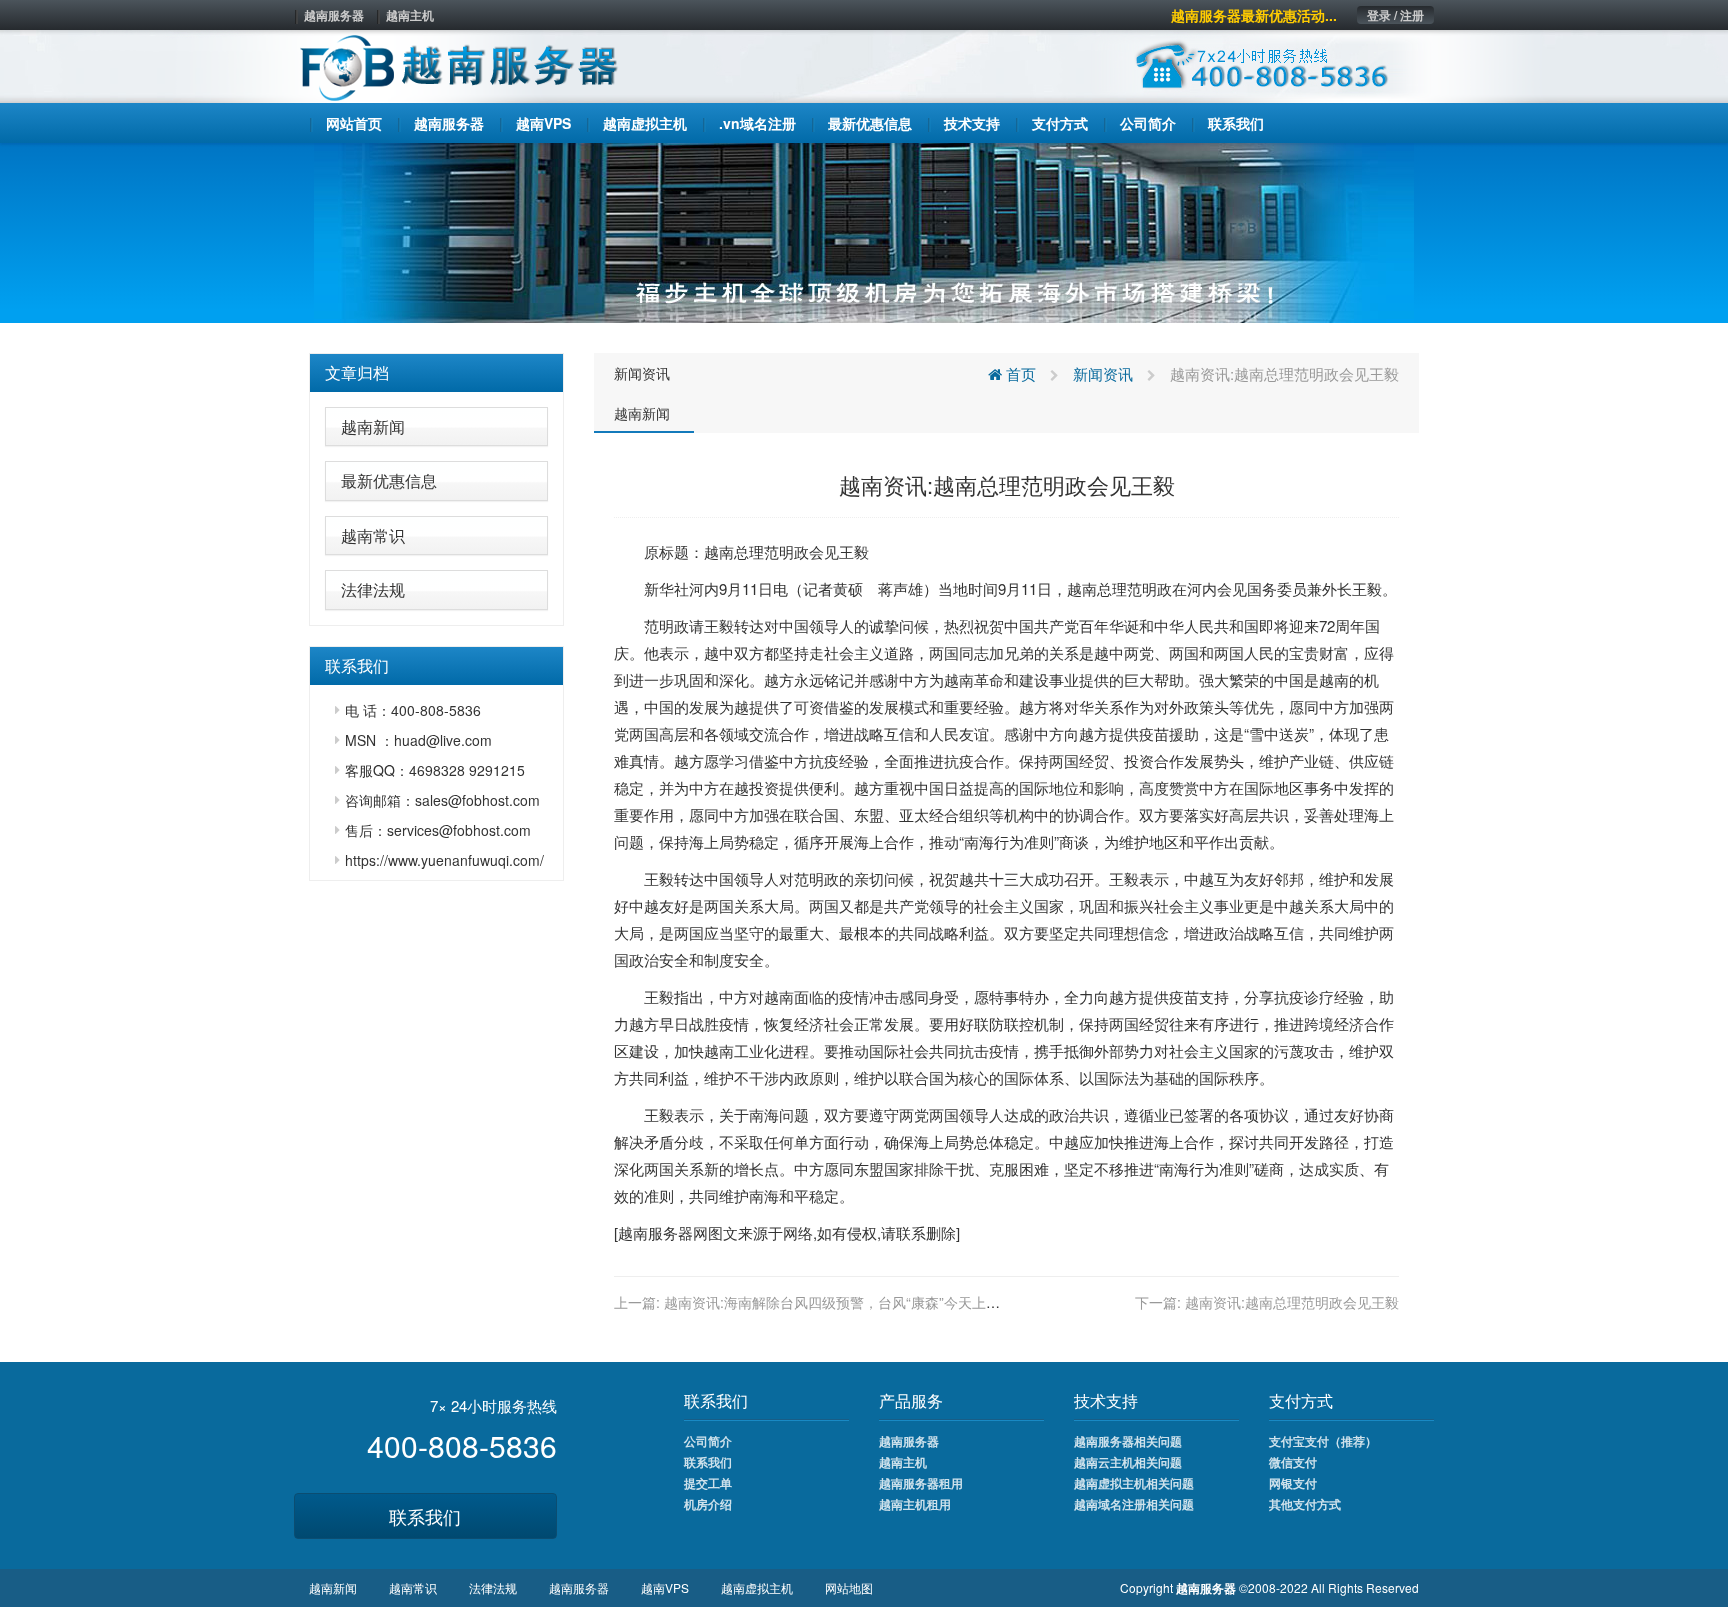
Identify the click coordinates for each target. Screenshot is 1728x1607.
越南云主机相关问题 (1128, 1462)
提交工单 (708, 1483)
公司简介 (708, 1441)
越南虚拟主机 (757, 1587)
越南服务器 (334, 15)
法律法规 (373, 589)
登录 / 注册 (1395, 15)
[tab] (436, 373)
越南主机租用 (915, 1504)
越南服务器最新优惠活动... (1254, 15)
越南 (719, 551)
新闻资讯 (642, 373)
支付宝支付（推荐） (1323, 1441)
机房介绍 (708, 1504)
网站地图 (849, 1587)
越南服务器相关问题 (1128, 1441)
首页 (1019, 373)
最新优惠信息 (389, 480)
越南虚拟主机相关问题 (1134, 1483)
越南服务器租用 (921, 1483)
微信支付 (1293, 1462)
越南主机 (410, 15)
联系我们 (425, 1516)
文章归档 (357, 372)
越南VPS (665, 1587)
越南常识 (373, 535)
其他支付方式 (1305, 1504)
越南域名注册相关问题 (1134, 1504)
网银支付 (1293, 1483)
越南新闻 (373, 426)
